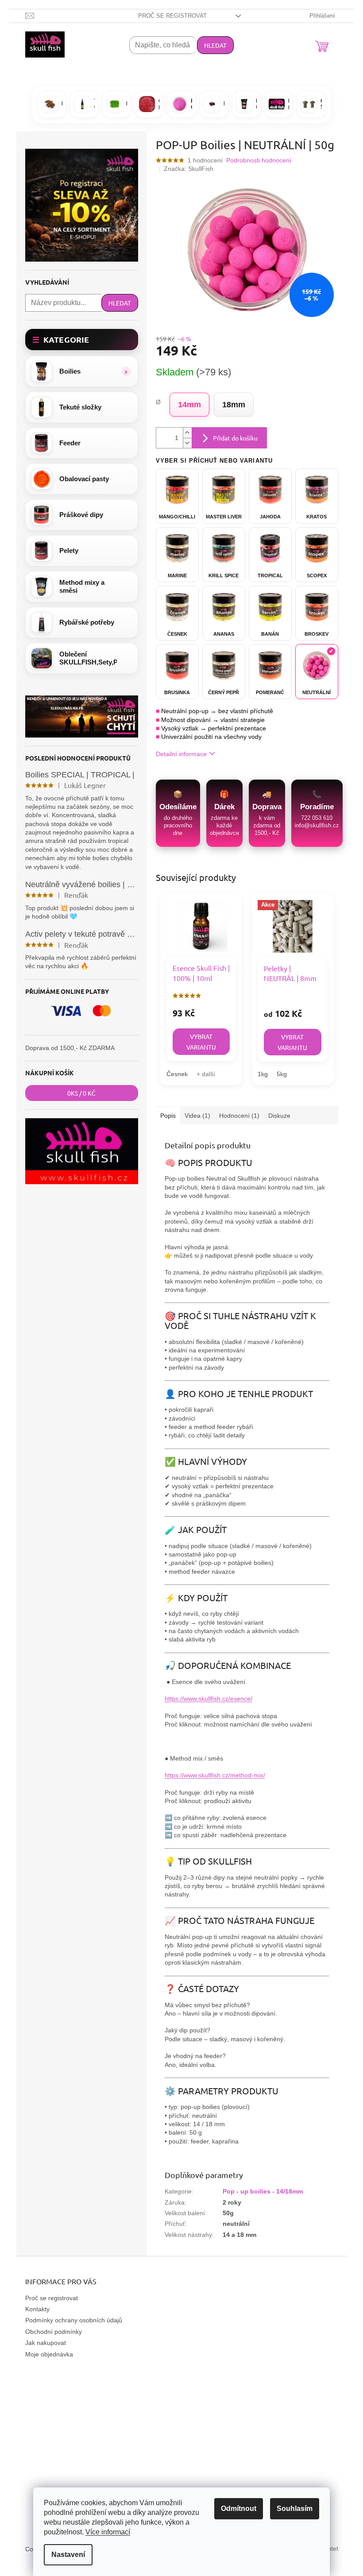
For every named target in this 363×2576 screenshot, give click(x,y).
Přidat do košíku (235, 438)
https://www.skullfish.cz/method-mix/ (215, 1775)
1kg (263, 1074)
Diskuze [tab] (279, 1116)
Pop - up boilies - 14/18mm (263, 2191)
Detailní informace (181, 754)
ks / (81, 1093)
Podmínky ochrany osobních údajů (74, 2320)
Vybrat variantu (201, 1042)
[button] (82, 371)
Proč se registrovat (172, 16)
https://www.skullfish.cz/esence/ (209, 1699)
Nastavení (68, 2555)
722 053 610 (317, 818)
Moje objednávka (49, 2354)
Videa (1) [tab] (197, 1116)
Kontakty (37, 2309)
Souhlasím (295, 2508)
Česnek (177, 1074)
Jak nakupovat (46, 2343)
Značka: (189, 169)
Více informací (108, 2532)
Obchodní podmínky (54, 2332)
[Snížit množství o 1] (187, 443)
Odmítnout (239, 2508)
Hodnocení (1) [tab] (239, 1116)
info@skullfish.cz (317, 825)
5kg (282, 1074)
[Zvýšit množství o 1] (187, 433)
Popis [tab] (168, 1116)
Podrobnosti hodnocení (259, 160)
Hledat (215, 45)
